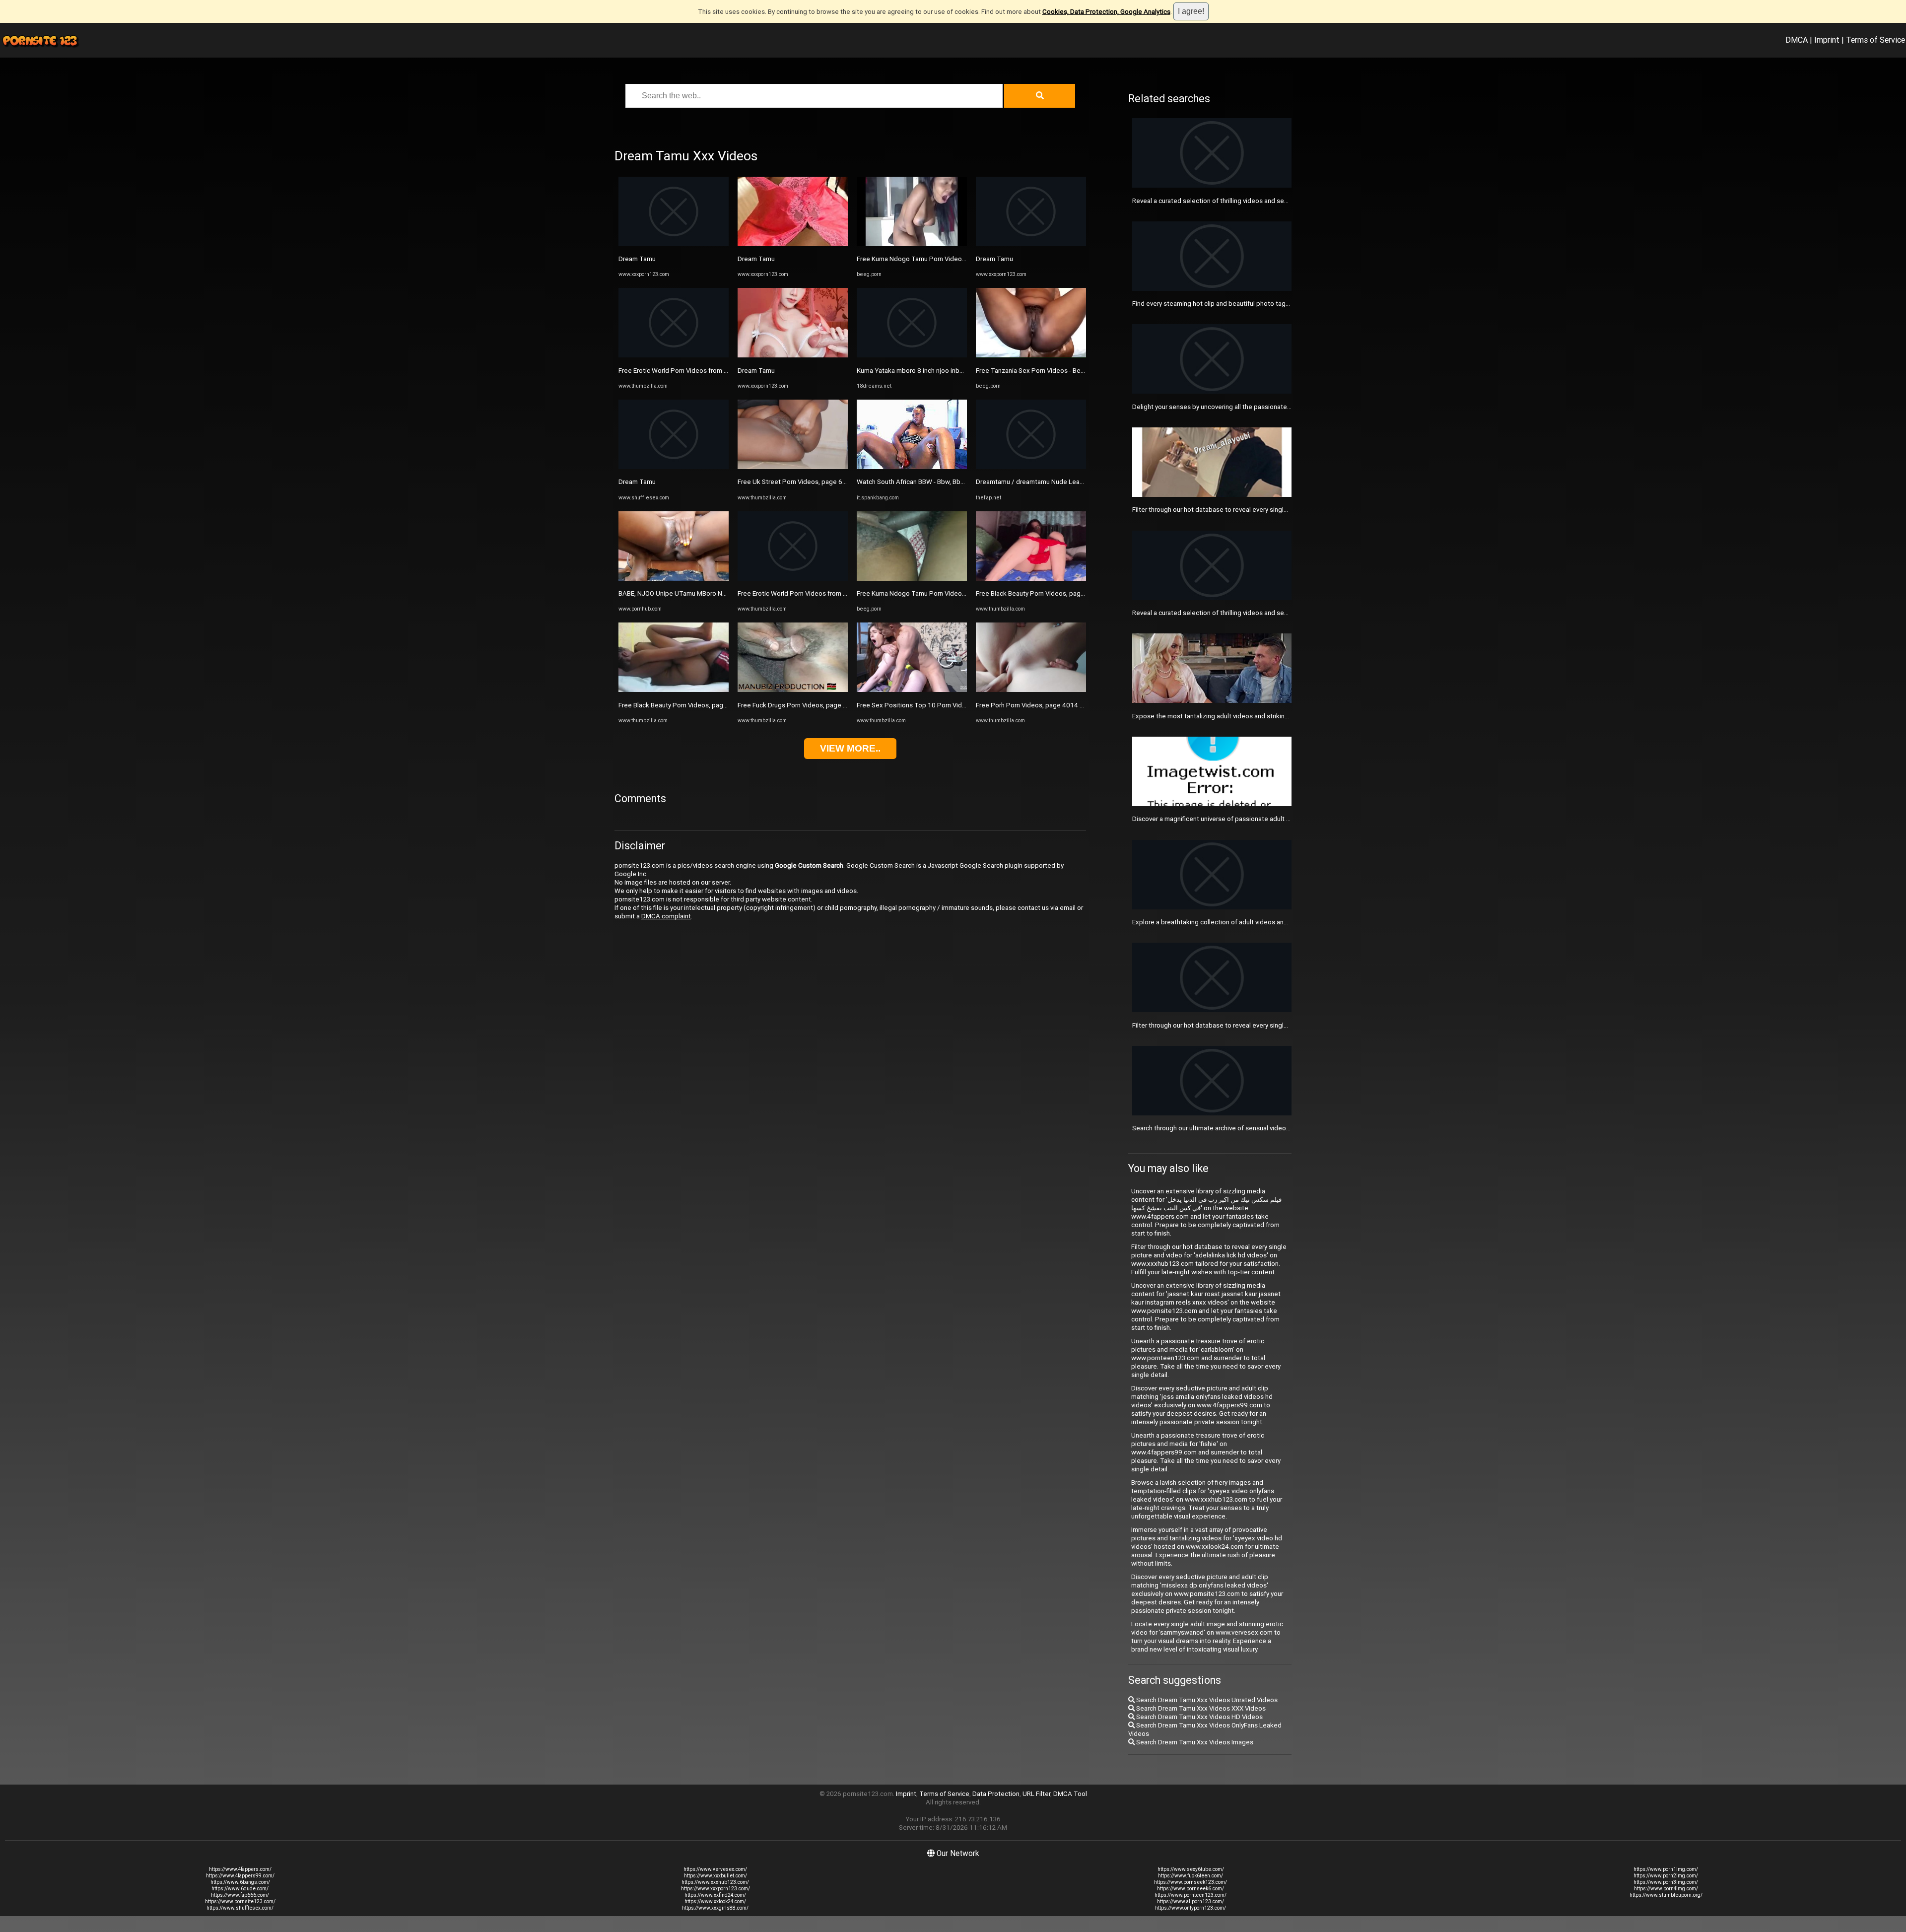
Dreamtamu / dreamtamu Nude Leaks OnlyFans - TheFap (1059, 482)
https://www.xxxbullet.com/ (715, 1876)
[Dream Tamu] (674, 244)
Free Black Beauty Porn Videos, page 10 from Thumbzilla (702, 705)
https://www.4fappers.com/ (240, 1869)
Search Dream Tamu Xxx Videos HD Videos (1199, 1717)
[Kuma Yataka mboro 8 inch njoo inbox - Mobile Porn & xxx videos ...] (912, 355)
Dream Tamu (637, 259)
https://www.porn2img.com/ (1666, 1876)
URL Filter (1036, 1794)
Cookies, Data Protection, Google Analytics (1106, 12)
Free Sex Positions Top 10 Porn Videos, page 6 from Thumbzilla (952, 705)
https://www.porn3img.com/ (1666, 1882)
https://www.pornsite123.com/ (240, 1901)
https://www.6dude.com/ (240, 1889)
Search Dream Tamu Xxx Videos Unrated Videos (1206, 1700)
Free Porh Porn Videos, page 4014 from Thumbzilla (1052, 705)
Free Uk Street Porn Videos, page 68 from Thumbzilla (817, 482)
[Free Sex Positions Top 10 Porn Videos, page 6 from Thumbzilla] (912, 690)
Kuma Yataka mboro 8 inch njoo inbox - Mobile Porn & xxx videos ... (955, 371)
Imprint (1827, 40)
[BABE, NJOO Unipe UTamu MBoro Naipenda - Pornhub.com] (674, 579)
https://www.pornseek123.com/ (1191, 1882)
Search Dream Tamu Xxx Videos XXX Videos (1200, 1708)
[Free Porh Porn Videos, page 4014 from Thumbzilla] (1031, 690)
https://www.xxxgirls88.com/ (715, 1908)
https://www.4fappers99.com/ (240, 1876)
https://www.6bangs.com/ (240, 1882)
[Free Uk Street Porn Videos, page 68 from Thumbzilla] (793, 467)
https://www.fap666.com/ (240, 1895)
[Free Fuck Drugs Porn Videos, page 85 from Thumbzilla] (793, 690)
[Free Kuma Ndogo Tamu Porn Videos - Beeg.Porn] (912, 244)
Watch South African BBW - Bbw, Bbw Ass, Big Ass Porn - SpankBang (957, 482)
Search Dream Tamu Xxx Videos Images (1194, 1742)
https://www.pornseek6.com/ (1191, 1889)
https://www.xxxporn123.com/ (715, 1889)
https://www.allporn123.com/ (1191, 1901)
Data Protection (996, 1794)
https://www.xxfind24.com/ (715, 1895)
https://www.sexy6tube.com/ (1191, 1869)
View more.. (850, 748)
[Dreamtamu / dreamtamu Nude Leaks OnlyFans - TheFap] (1031, 467)
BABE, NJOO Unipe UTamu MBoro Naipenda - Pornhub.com (704, 593)
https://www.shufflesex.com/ (240, 1908)
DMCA (1797, 40)
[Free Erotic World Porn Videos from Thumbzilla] (674, 355)
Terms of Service (1875, 40)
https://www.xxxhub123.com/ (715, 1882)
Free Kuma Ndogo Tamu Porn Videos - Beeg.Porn (929, 259)
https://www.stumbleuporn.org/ (1666, 1895)
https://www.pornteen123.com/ (1191, 1895)
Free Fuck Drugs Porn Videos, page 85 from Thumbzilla (819, 705)
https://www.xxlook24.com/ (715, 1901)
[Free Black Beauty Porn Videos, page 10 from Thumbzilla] (674, 690)
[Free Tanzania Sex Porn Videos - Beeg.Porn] (1031, 355)
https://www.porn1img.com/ (1666, 1869)
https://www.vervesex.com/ (715, 1869)
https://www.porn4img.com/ (1666, 1889)
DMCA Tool (1070, 1794)
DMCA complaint (666, 916)
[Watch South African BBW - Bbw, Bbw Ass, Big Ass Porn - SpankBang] (912, 467)
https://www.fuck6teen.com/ (1191, 1876)
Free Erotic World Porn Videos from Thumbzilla (687, 371)
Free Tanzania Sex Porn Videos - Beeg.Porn (1040, 371)
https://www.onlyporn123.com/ (1191, 1908)
